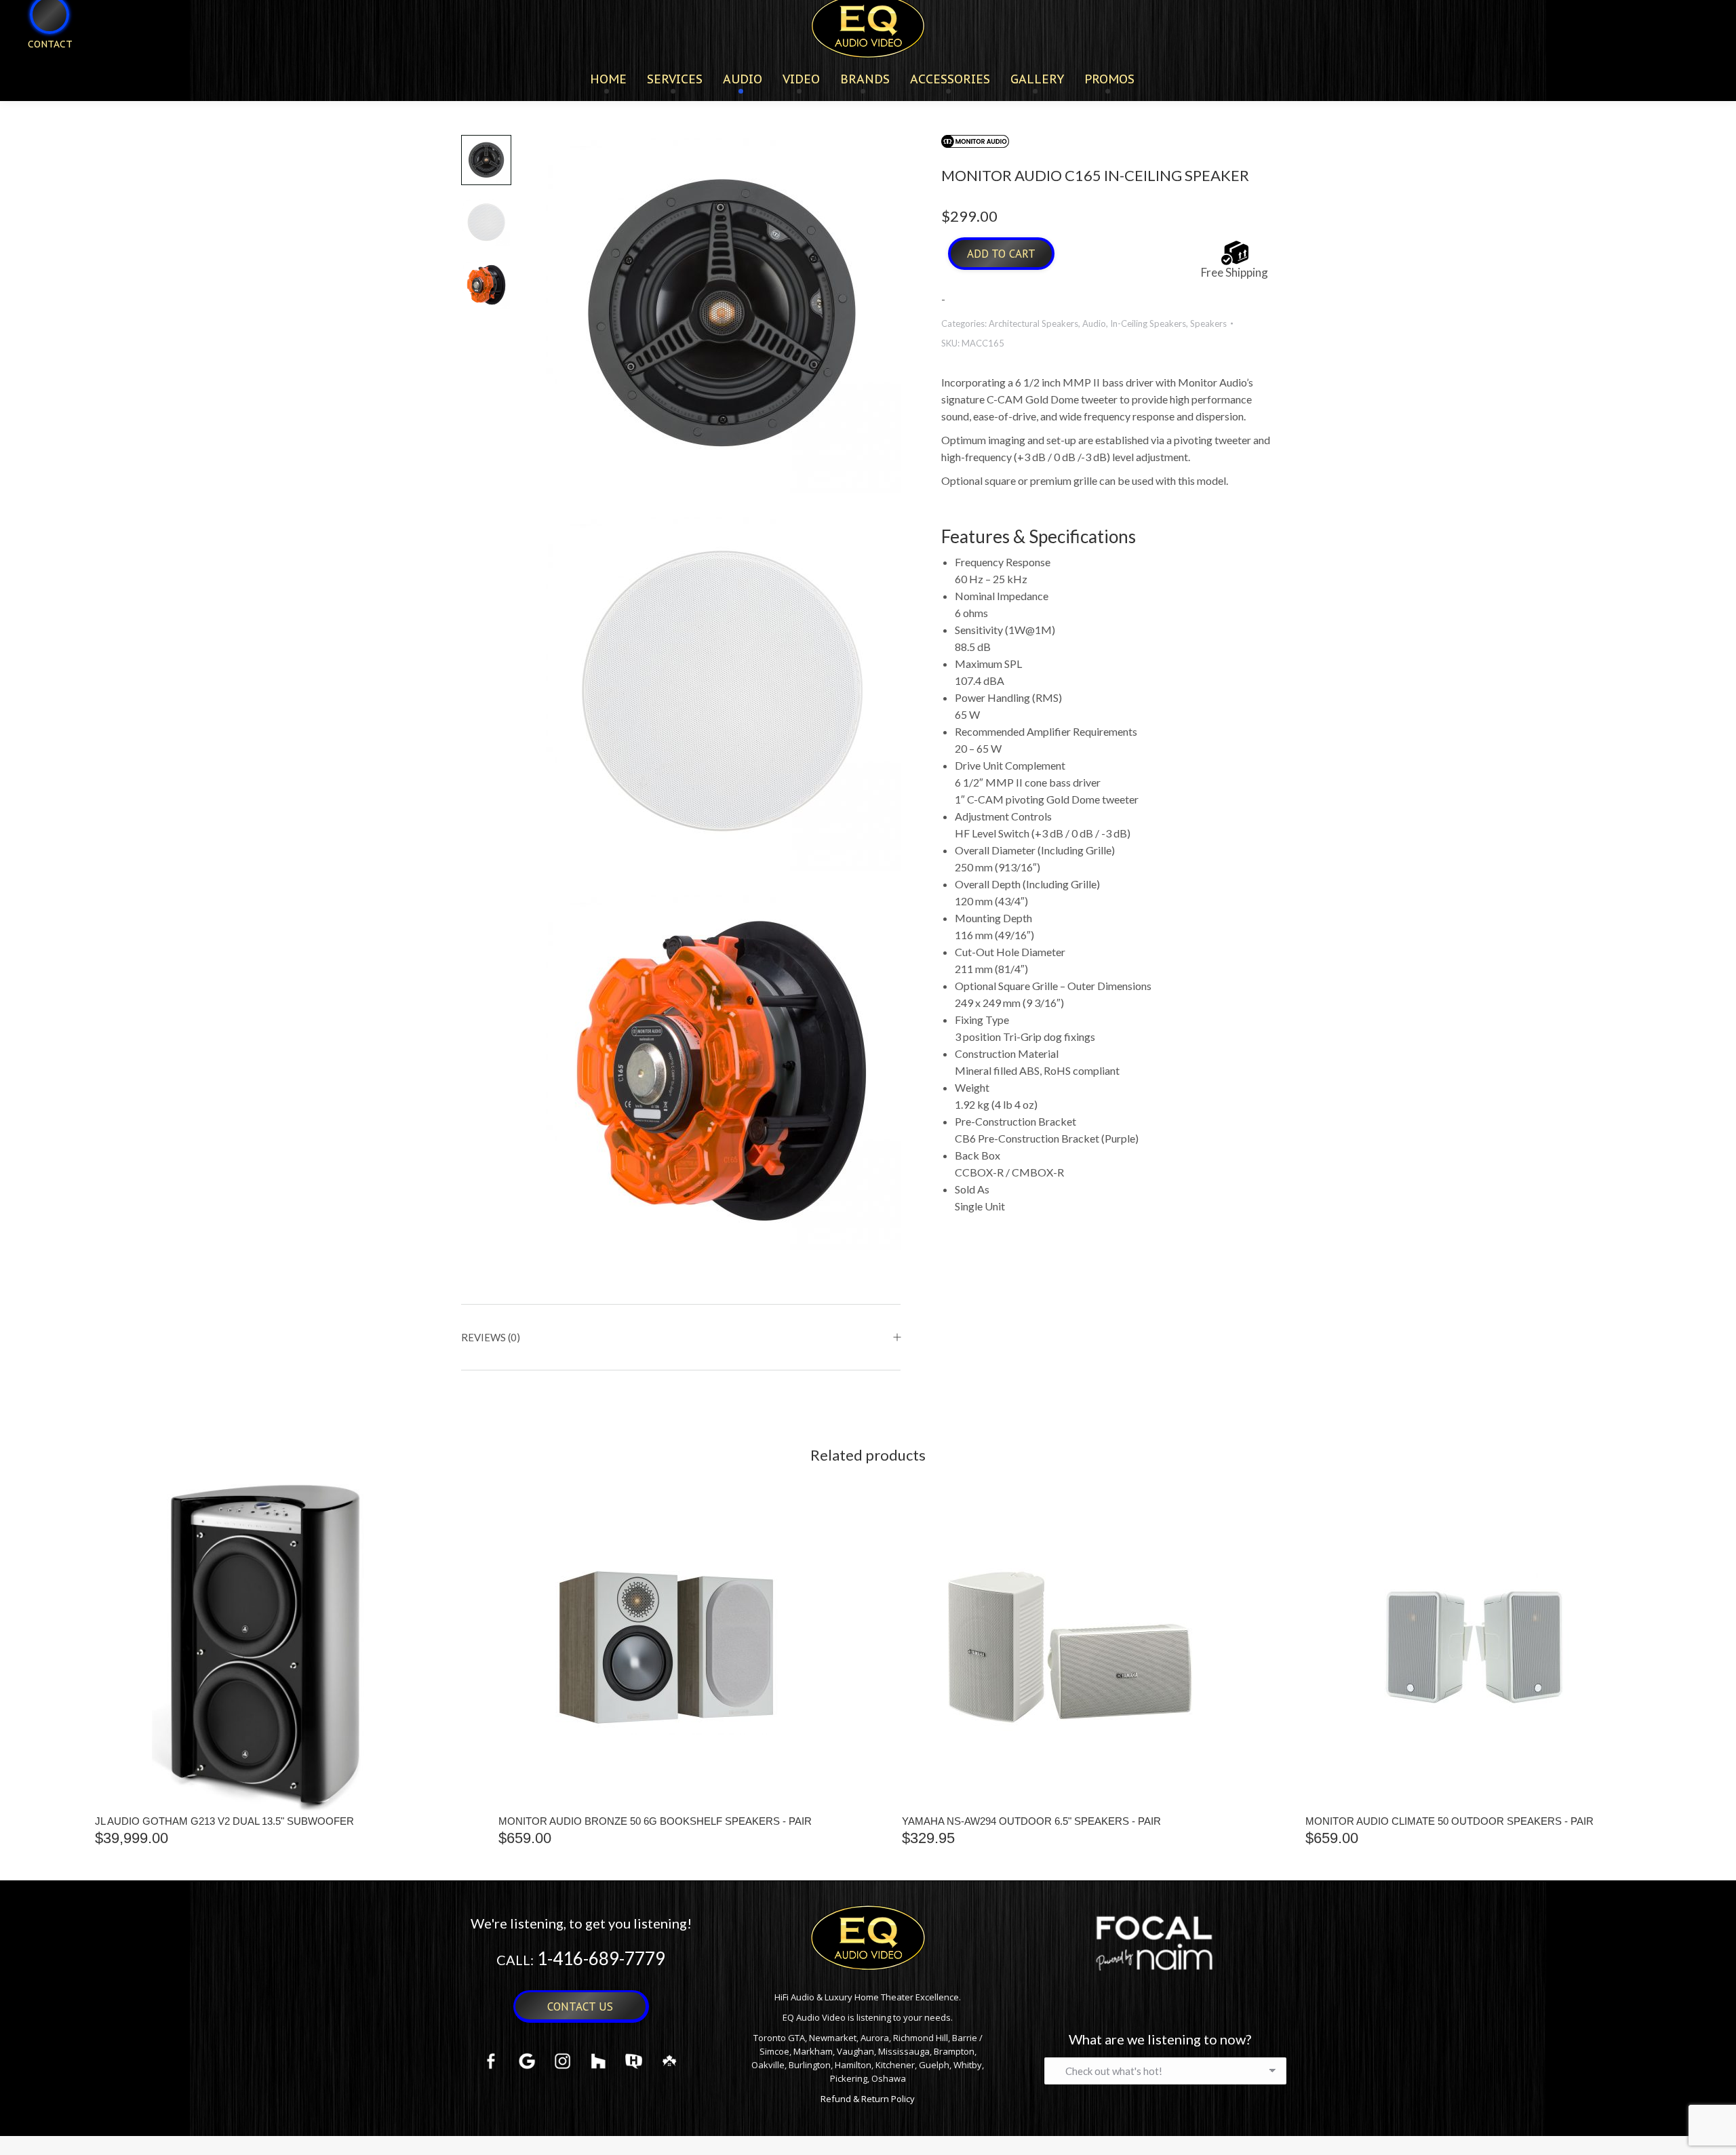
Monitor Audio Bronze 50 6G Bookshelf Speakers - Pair (655, 1821)
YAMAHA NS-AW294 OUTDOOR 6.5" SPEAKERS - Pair (1031, 1821)
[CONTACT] (41, 66)
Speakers (1208, 323)
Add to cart (1001, 254)
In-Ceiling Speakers (1148, 323)
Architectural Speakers (1033, 323)
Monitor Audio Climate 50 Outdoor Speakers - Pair (1449, 1821)
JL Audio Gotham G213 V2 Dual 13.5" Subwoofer (224, 1821)
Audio (1094, 323)
